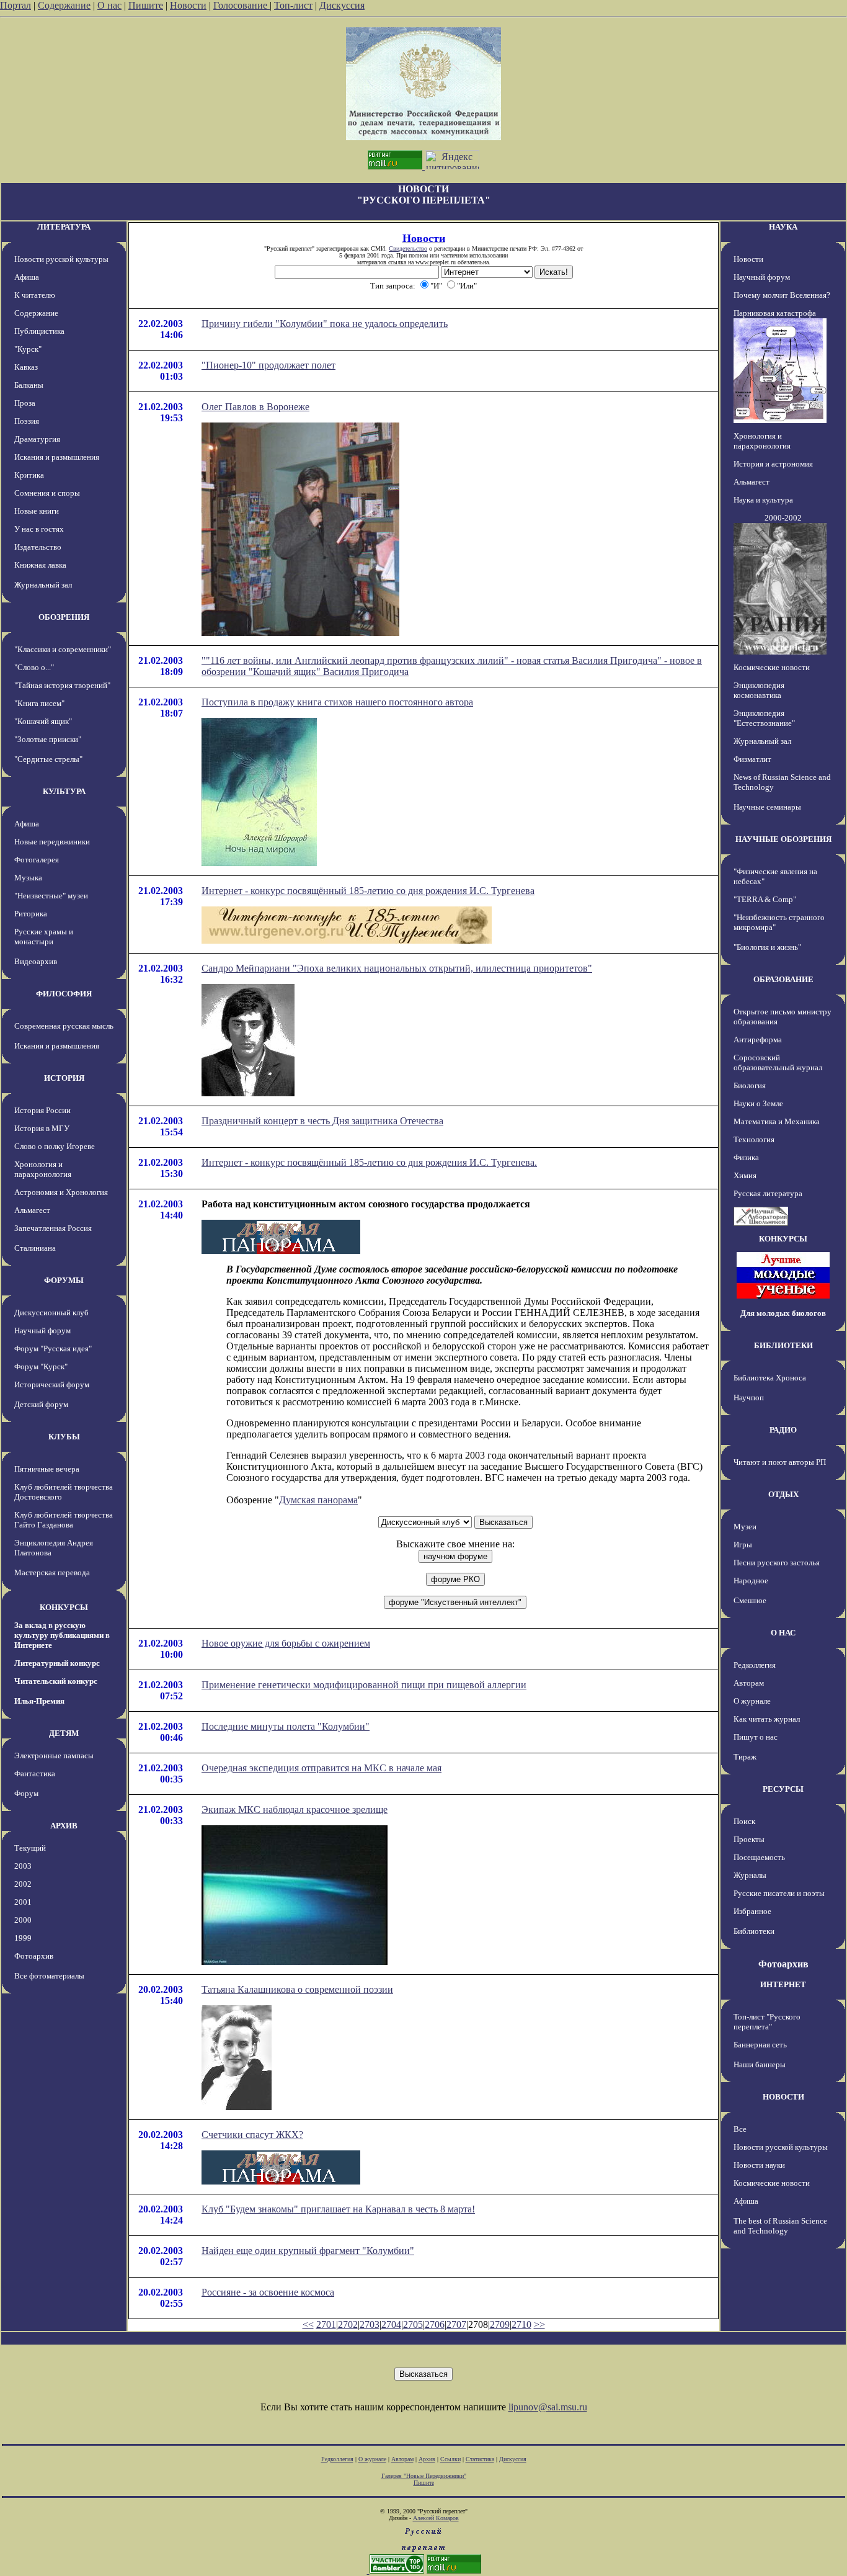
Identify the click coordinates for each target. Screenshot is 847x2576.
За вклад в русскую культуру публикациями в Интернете (62, 1635)
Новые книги (37, 511)
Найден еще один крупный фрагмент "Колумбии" (308, 2251)
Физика (746, 1157)
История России (42, 1110)
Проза (25, 403)
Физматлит (752, 759)
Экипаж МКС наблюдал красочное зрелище (295, 1809)
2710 (521, 2324)
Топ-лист (293, 5)
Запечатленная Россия (53, 1228)
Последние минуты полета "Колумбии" (286, 1726)
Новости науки (759, 2165)
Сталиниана (35, 1248)
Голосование (242, 5)
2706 (435, 2324)
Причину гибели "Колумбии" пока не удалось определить (325, 324)
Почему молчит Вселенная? (782, 295)
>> (539, 2324)
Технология (754, 1139)
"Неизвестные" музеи (51, 896)
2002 (23, 1884)
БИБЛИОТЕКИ (783, 1345)
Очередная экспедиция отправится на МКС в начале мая (322, 1768)
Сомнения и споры (47, 493)
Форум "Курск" (41, 1366)
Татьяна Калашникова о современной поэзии (297, 1989)
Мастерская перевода (52, 1572)
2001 (23, 1902)
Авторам (749, 1683)
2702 (348, 2324)
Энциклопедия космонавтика (759, 690)
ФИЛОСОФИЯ (64, 994)
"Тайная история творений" (62, 685)
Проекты (749, 1839)
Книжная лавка (40, 565)
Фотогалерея (37, 860)
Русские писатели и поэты (779, 1893)
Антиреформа (758, 1040)
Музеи (745, 1527)
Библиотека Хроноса (770, 1378)
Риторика (31, 914)
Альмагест (32, 1210)
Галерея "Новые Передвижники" (424, 2476)
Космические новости (772, 667)
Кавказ (26, 367)
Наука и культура (763, 500)
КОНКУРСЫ (64, 1607)
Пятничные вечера (47, 1469)
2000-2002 (783, 518)
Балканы (29, 385)
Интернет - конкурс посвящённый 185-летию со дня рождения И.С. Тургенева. (369, 1162)
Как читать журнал (767, 1719)
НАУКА (783, 227)
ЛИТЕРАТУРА (64, 227)
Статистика (480, 2459)
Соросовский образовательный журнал (778, 1062)
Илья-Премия (39, 1701)
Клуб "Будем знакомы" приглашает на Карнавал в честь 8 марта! (338, 2209)
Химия (745, 1175)
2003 (23, 1866)
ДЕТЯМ (64, 1733)
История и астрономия (773, 464)
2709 (500, 2324)
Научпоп (749, 1398)
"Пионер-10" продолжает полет (268, 365)
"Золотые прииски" (48, 739)
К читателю (35, 295)
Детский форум (41, 1404)
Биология (750, 1085)
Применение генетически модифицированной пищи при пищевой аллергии (364, 1685)
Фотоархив (34, 1956)
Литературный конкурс (57, 1663)
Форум (26, 1793)
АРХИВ (64, 1826)
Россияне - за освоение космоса (268, 2292)
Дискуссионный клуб (51, 1313)
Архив (427, 2459)
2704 (391, 2324)
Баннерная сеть (760, 2045)
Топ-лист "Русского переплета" (767, 2022)
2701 (326, 2324)
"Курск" (28, 349)
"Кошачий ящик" (43, 721)
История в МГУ (42, 1128)
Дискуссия (342, 5)
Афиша (27, 277)
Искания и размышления (57, 457)
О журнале (752, 1701)
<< (308, 2324)
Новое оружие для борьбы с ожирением (286, 1643)
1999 (23, 1938)
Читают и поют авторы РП (780, 1462)
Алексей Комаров (436, 2518)
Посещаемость (759, 1857)
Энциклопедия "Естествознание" (764, 718)
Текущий (30, 1848)
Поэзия (27, 421)
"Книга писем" (39, 703)
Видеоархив (36, 961)
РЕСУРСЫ (783, 1789)
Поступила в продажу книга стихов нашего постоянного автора (337, 702)
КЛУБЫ (64, 1437)
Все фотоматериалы (49, 1976)
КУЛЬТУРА (64, 791)
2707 (456, 2324)
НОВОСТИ (783, 2097)
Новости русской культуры (61, 259)
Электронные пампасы (54, 1755)
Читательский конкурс (56, 1681)
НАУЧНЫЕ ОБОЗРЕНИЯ (783, 839)
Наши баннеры (760, 2064)
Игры (743, 1545)
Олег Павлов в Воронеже (255, 407)
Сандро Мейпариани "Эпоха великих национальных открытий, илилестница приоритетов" (397, 968)
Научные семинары (767, 807)
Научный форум (42, 1330)
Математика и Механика (777, 1121)
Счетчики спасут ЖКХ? (252, 2135)
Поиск (744, 1821)
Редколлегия (755, 1665)
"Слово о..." (34, 667)
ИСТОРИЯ (64, 1078)
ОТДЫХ (783, 1494)
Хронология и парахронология (43, 1169)
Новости (188, 5)
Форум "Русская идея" (53, 1348)
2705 (413, 2324)
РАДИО (783, 1430)
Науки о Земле (758, 1103)
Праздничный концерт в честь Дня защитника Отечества (322, 1121)
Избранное (752, 1911)
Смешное (750, 1600)
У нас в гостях (39, 529)
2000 (23, 1920)
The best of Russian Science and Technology (780, 2226)
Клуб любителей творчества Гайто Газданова (64, 1520)
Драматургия (37, 439)
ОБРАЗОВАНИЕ (783, 979)
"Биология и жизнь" (767, 947)
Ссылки (450, 2459)
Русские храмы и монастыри (44, 937)
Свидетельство (408, 248)
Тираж (745, 1757)
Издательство (38, 547)
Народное (751, 1581)
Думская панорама (318, 1500)
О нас (109, 5)
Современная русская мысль (64, 1026)
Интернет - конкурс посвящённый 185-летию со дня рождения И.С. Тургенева (368, 891)
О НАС (783, 1633)
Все (740, 2129)
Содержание (64, 5)
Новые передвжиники (52, 842)
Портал (16, 5)
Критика (29, 475)
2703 (370, 2324)
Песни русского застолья (777, 1563)
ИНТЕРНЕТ (783, 1984)
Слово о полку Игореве (55, 1146)
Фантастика (35, 1773)
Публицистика (39, 331)
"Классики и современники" (63, 649)
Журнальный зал (43, 585)
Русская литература (768, 1193)
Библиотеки (754, 1931)
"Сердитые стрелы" (48, 759)
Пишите (146, 5)
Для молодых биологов (783, 1313)
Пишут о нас (756, 1737)
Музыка (28, 878)
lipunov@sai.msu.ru (548, 2407)
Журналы (750, 1875)
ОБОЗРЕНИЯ (64, 617)
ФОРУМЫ (64, 1280)
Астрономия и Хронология (61, 1192)
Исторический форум (52, 1384)
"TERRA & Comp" (765, 899)
